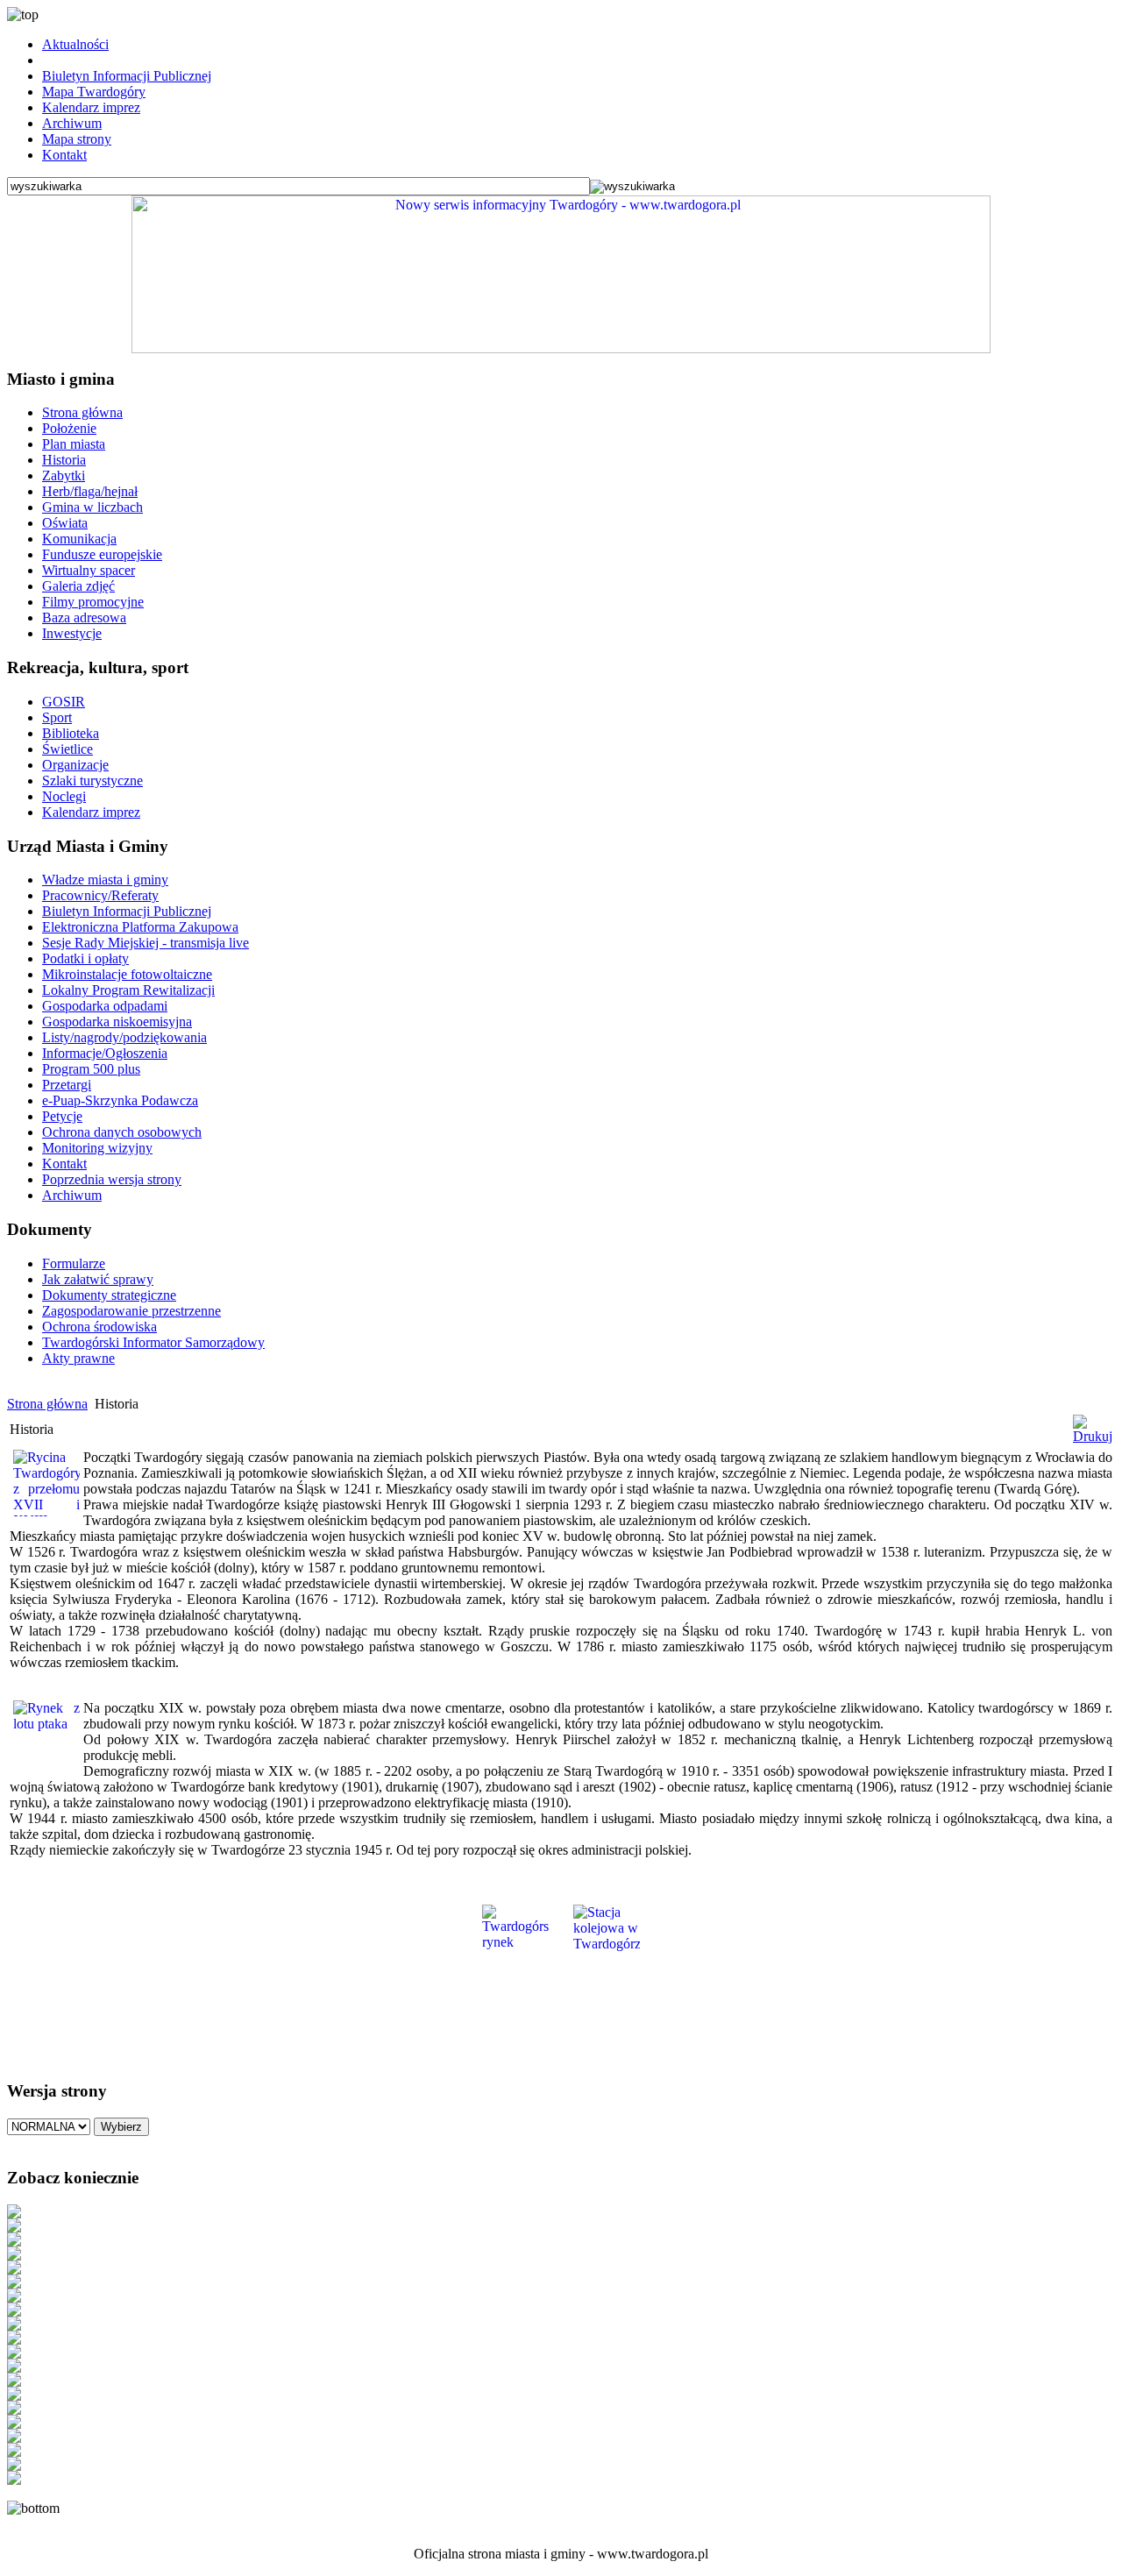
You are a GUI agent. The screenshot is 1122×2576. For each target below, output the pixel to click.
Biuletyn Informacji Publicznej (127, 76)
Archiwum (72, 123)
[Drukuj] (1093, 1436)
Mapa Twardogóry (94, 92)
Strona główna (47, 1404)
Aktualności (75, 44)
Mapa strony (77, 139)
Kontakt (64, 155)
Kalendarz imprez (91, 107)
